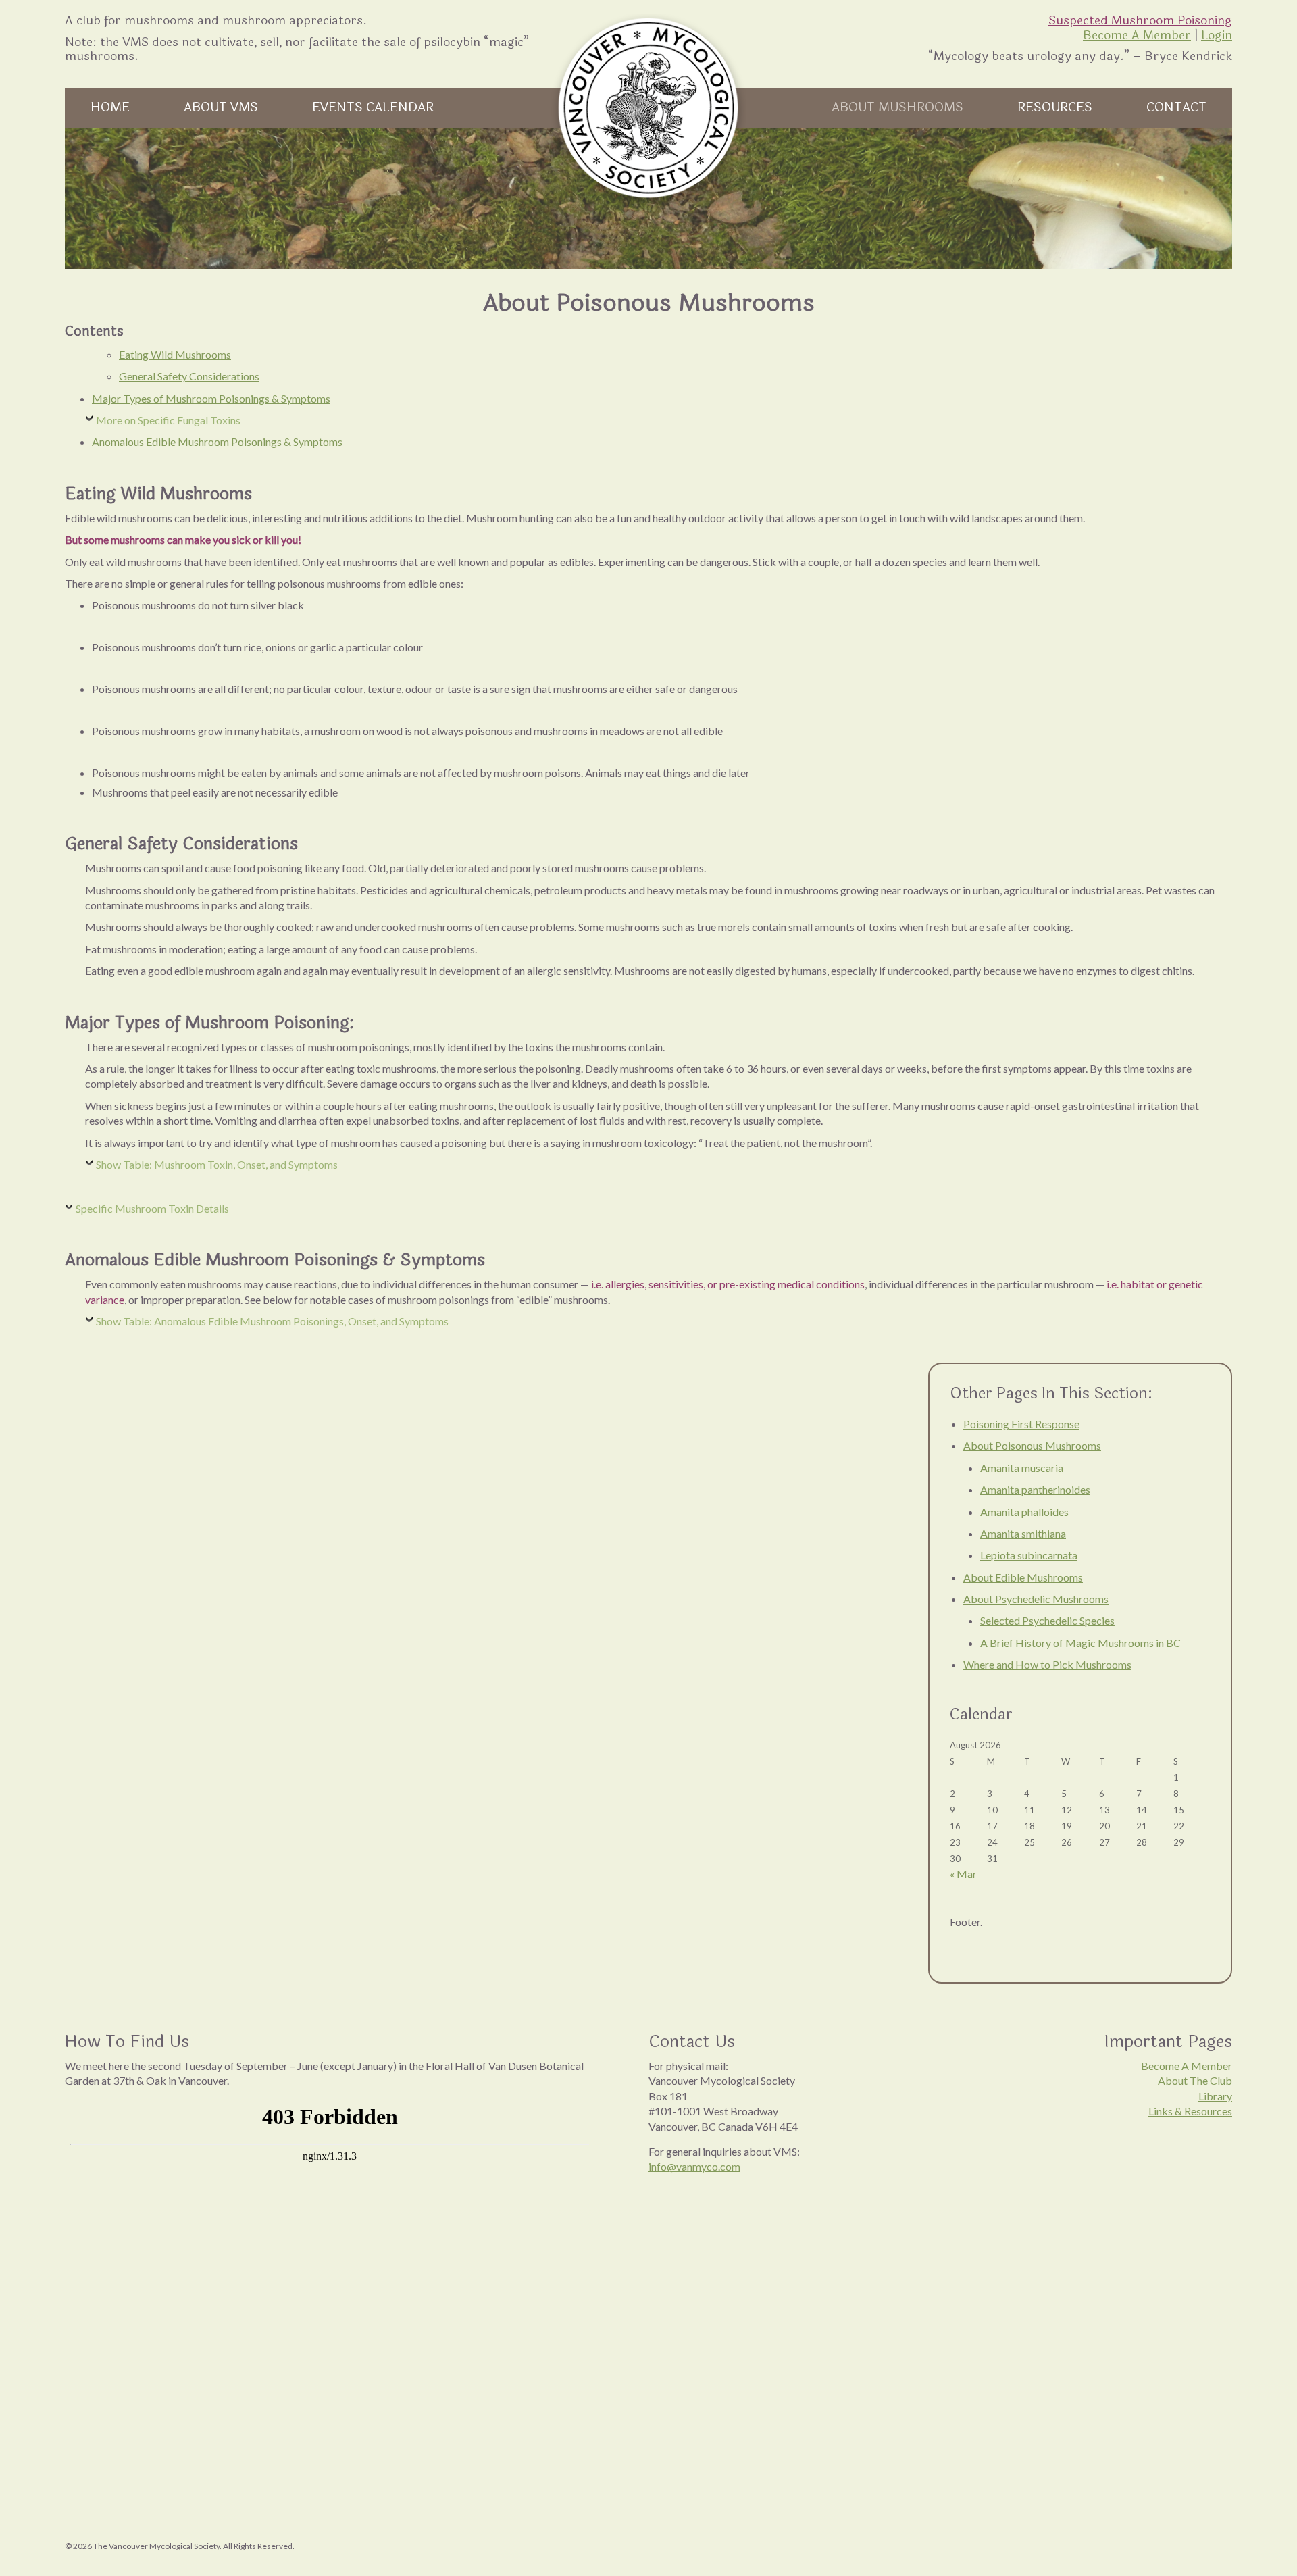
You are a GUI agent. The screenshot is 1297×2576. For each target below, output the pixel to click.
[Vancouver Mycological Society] (648, 108)
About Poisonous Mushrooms (1032, 1445)
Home (110, 107)
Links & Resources (1190, 2111)
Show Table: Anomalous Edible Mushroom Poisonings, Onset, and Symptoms (272, 1321)
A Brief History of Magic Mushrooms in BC (1080, 1643)
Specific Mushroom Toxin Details (152, 1208)
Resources (1055, 107)
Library (1215, 2096)
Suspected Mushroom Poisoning (1140, 20)
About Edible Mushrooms (1023, 1577)
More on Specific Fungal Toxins (168, 420)
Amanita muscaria (1022, 1468)
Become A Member (1137, 35)
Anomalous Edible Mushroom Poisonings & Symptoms (217, 441)
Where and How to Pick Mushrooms (1047, 1664)
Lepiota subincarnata (1029, 1555)
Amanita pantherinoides (1035, 1489)
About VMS (221, 107)
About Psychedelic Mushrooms (1036, 1599)
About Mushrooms (897, 107)
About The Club (1195, 2080)
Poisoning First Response (1021, 1424)
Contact (1176, 107)
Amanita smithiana (1023, 1533)
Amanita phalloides (1024, 1512)
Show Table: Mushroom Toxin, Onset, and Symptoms (217, 1164)
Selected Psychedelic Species (1047, 1620)
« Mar (963, 1874)
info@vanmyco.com (694, 2166)
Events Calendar (373, 107)
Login (1217, 35)
